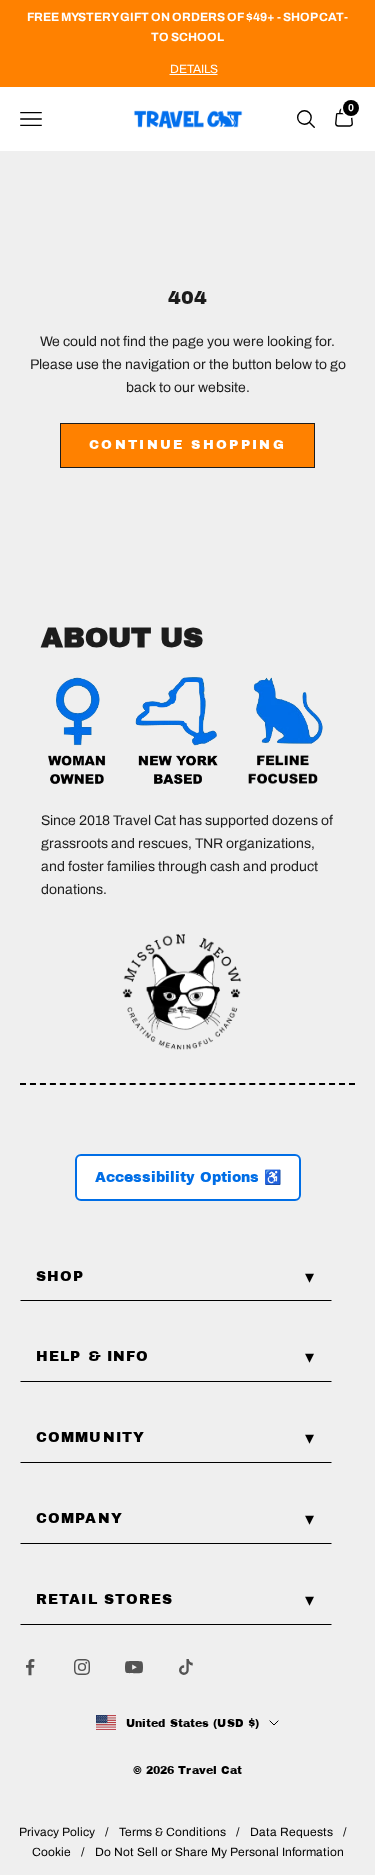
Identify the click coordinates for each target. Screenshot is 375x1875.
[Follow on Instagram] (82, 1667)
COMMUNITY (90, 1437)
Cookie (51, 1852)
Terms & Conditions (172, 1832)
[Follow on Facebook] (30, 1667)
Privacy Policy (57, 1832)
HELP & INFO (92, 1356)
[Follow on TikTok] (186, 1667)
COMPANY (79, 1518)
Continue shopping (187, 445)
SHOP (60, 1276)
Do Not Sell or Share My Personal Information (219, 1852)
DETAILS (194, 69)
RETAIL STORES (105, 1599)
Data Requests (291, 1832)
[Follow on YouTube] (134, 1667)
